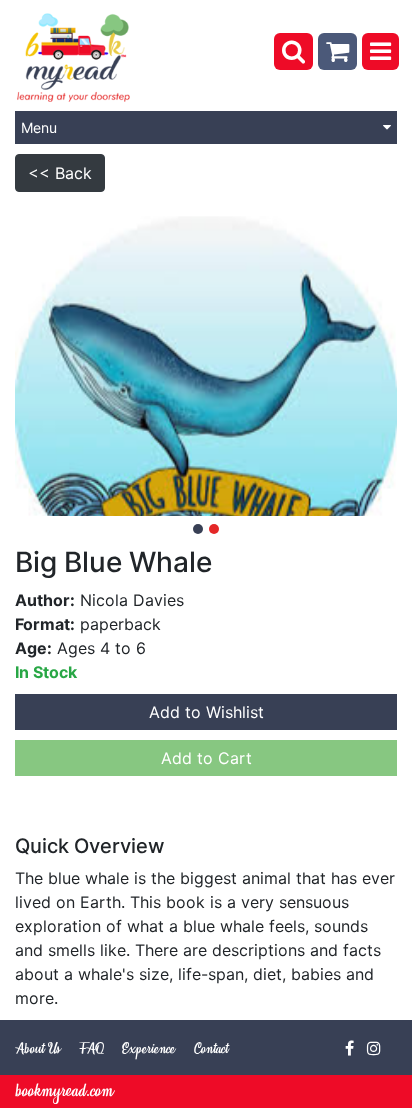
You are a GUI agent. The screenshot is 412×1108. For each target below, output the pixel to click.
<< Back (60, 173)
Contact (211, 1049)
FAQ (91, 1049)
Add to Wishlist (206, 712)
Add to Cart (206, 758)
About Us (37, 1049)
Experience (148, 1049)
